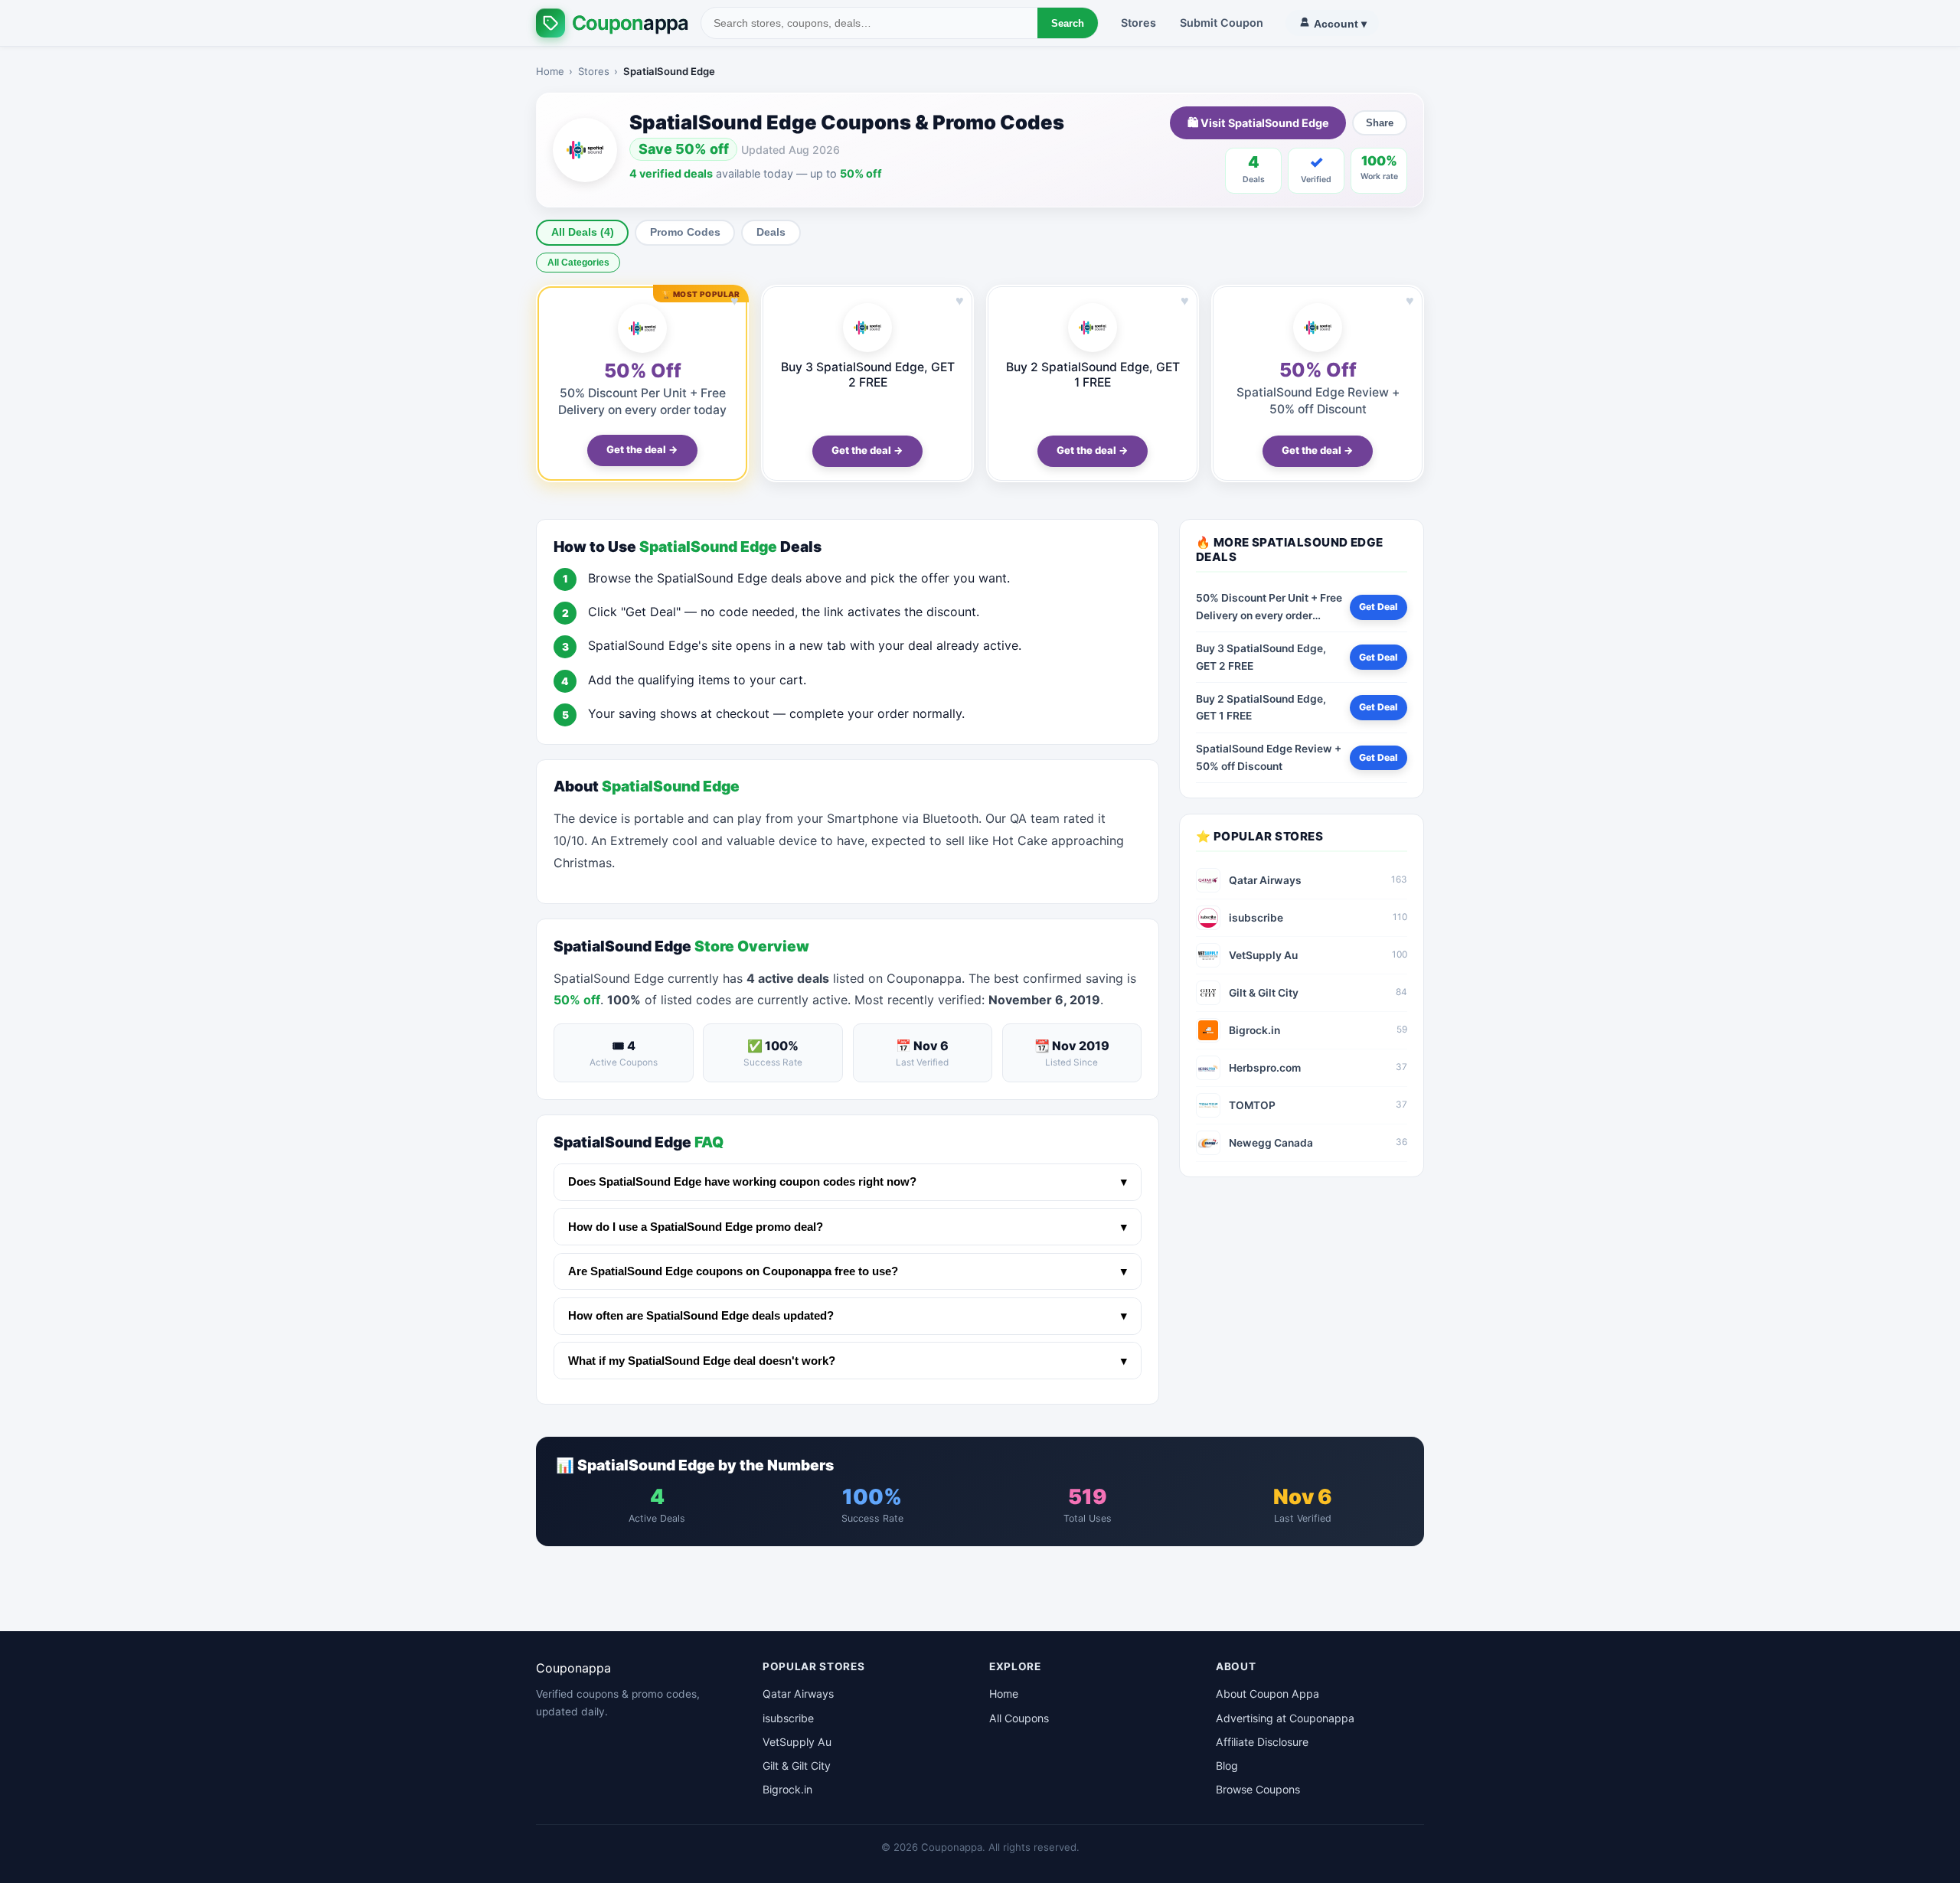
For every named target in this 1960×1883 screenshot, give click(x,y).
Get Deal (1378, 607)
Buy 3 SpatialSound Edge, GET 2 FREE (868, 375)
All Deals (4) (583, 232)
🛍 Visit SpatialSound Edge (1258, 123)
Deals (771, 232)
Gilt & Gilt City (797, 1766)
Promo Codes (685, 232)
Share (1380, 123)
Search (1068, 23)
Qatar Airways (798, 1694)
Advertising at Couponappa (1285, 1718)
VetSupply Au (797, 1742)
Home (550, 71)
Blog (1227, 1766)
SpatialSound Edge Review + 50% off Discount (1269, 757)
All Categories (578, 263)
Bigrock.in (787, 1789)
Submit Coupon (1222, 23)
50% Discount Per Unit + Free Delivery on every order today (1269, 608)
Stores (1138, 23)
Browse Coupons (1258, 1789)
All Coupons (1019, 1718)
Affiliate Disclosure (1262, 1742)
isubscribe (788, 1718)
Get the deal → (642, 449)
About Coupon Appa (1267, 1694)
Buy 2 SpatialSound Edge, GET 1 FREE (1093, 375)
